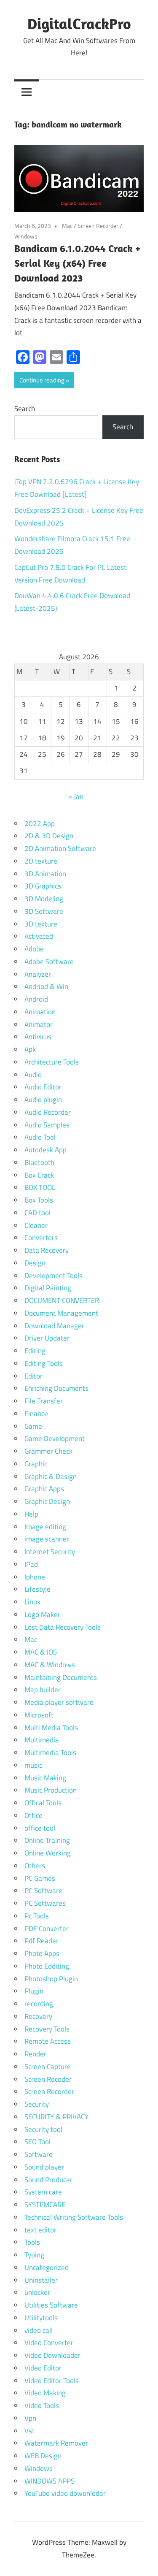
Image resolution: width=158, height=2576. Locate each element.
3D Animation (45, 874)
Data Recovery (47, 1250)
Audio (33, 1075)
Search (25, 409)
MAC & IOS (41, 1652)
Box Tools (39, 1200)
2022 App (40, 823)
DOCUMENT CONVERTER (62, 1300)
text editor (40, 2230)
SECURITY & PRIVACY (56, 2117)
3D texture (41, 924)
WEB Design (43, 2456)
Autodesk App (46, 1150)
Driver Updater (47, 1338)
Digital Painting (48, 1288)
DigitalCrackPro (79, 23)
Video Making (45, 2393)
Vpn (30, 2418)
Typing (34, 2255)
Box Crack (39, 1175)
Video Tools (42, 2405)
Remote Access (48, 2041)
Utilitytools (41, 2318)
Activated (39, 936)
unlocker (37, 2292)
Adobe (34, 949)
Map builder (43, 1690)
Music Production (51, 1790)
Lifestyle (37, 1589)
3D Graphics (43, 886)
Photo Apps (42, 1953)
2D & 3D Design (49, 836)
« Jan (76, 796)
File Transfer (44, 1401)
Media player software (59, 1702)
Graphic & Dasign (51, 1476)
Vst (29, 2431)
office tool (40, 1828)
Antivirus (38, 1037)
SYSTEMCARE (45, 2205)
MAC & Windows (50, 1665)
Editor (33, 1376)
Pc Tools (37, 1916)
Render (35, 2054)
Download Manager (54, 1326)
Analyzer (38, 974)
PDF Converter (47, 1929)
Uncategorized (47, 2267)
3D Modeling (44, 899)
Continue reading (42, 380)
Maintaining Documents (61, 1677)
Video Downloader (52, 2355)
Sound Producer (48, 2180)
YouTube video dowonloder (65, 2493)
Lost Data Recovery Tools (63, 1627)
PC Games (40, 1878)
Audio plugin (43, 1100)
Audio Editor (43, 1087)
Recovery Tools (47, 2029)
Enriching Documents (56, 1388)
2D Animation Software (60, 848)
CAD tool (37, 1213)
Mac (67, 226)
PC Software (43, 1891)
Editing (35, 1351)
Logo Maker (42, 1614)
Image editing (45, 1527)
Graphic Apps (44, 1489)
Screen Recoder (48, 2079)
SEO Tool (37, 2142)
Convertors (41, 1238)
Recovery (38, 2016)
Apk (30, 1049)
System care (43, 2192)
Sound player (44, 2167)
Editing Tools (44, 1363)
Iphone (35, 1577)
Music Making (45, 1778)
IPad (31, 1564)
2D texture (41, 861)
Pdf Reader (42, 1941)
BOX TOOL (40, 1187)
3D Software (44, 911)
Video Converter (49, 2343)
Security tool (43, 2129)
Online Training (47, 1840)
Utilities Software (51, 2305)
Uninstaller (41, 2280)
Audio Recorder (48, 1112)
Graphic (36, 1464)
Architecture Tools (52, 1062)
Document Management (61, 1313)
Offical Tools (43, 1803)
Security (37, 2104)
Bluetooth (39, 1162)
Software (39, 2154)
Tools (32, 2242)
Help (31, 1514)
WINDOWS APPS (50, 2481)
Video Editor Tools (52, 2381)
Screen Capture (48, 2067)
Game (33, 1426)
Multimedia (42, 1740)
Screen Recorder (98, 226)
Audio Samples (47, 1125)
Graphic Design (47, 1501)
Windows (26, 236)
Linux (32, 1602)
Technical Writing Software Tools (74, 2217)
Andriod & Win (46, 986)
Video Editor (43, 2368)
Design (35, 1263)
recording (39, 2004)
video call (39, 2330)
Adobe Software (49, 962)
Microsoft (39, 1715)
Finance (36, 1414)
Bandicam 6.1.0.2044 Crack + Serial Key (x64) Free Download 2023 (77, 263)
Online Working (48, 1853)
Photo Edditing (47, 1966)
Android (36, 999)
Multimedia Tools (50, 1753)
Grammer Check (48, 1451)
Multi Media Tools (51, 1728)
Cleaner (36, 1225)
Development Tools (54, 1276)
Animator (39, 1024)
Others (35, 1866)
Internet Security (50, 1552)
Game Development (55, 1438)
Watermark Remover (56, 2443)
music (33, 1765)
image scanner (47, 1539)
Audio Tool (40, 1137)
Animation (40, 1012)
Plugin (34, 1991)
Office (33, 1815)
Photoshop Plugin (51, 1979)
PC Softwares (45, 1903)
